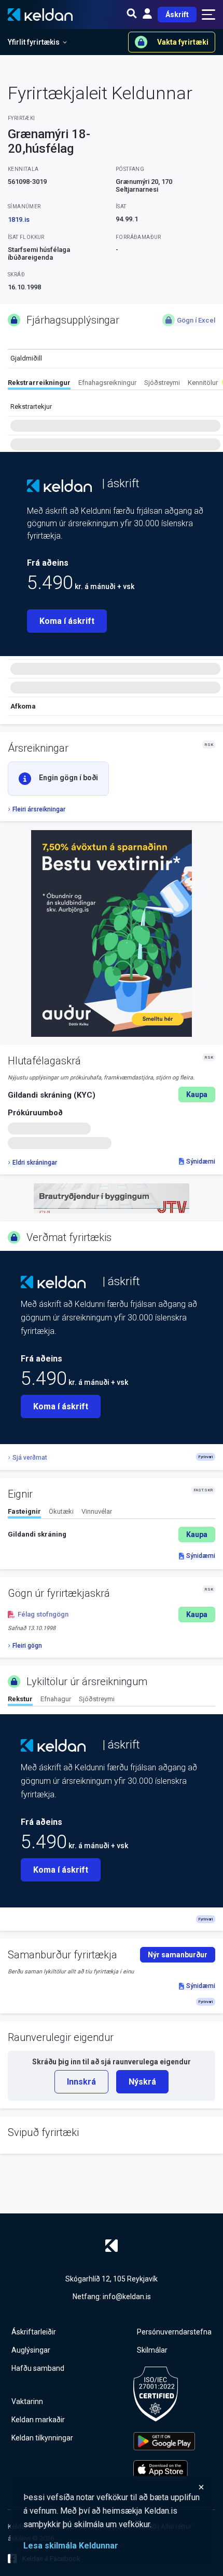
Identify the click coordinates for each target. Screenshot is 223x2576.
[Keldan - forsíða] (59, 486)
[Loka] (114, 2487)
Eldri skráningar (35, 1163)
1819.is (19, 219)
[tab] (39, 384)
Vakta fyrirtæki (183, 42)
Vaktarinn (27, 2401)
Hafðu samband (38, 2368)
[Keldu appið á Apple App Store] (164, 2469)
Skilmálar (152, 2350)
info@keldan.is (127, 2297)
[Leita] (132, 15)
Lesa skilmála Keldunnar (71, 2546)
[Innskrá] (147, 15)
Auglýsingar (31, 2350)
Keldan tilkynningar (42, 2438)
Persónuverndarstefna (174, 2332)
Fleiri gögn (27, 1646)
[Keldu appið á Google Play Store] (164, 2441)
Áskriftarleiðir (34, 2332)
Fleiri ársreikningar (39, 809)
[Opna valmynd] (208, 15)
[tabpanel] (112, 1534)
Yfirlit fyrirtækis (34, 42)
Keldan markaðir (38, 2420)
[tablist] (115, 384)
